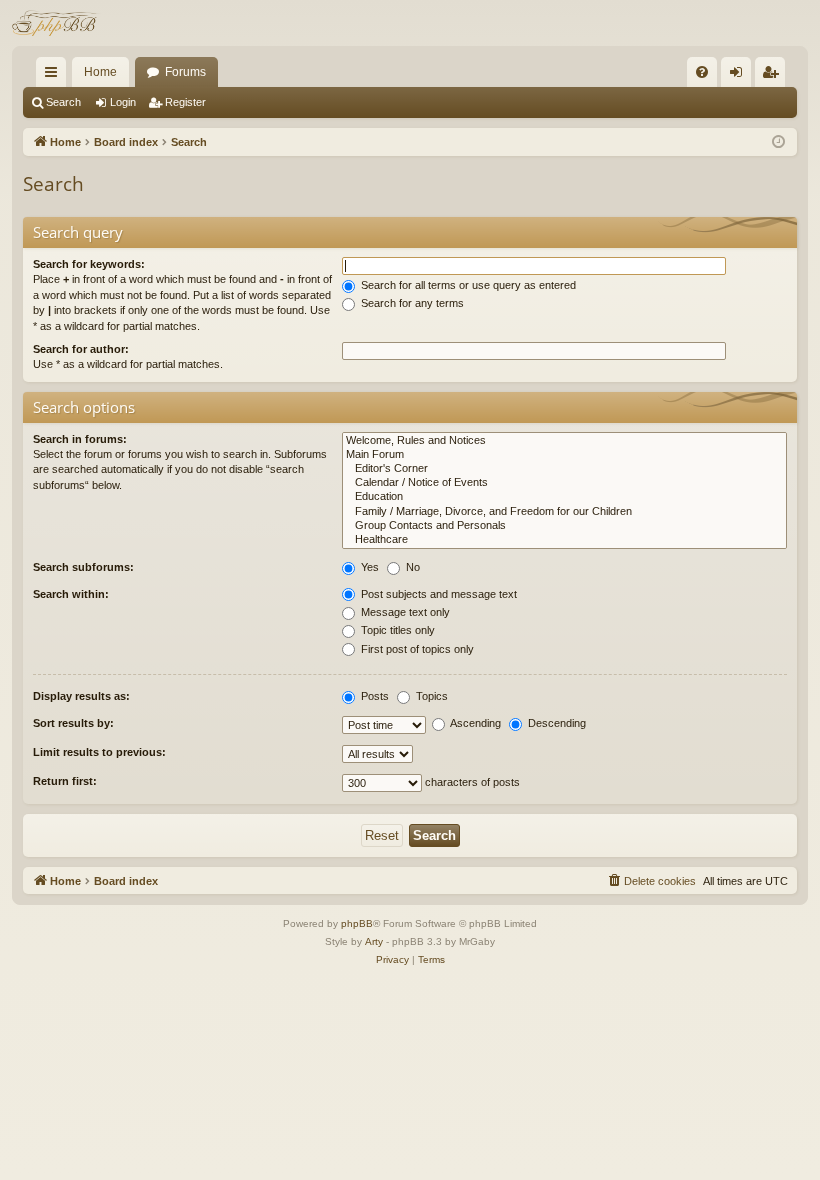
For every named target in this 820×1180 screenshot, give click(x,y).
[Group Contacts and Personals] (564, 526)
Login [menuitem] (740, 76)
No (411, 567)
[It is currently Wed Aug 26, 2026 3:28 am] (778, 142)
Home (100, 72)
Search (63, 102)
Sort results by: (73, 723)
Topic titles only (396, 630)
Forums (185, 72)
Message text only (404, 612)
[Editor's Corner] (564, 469)
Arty (374, 941)
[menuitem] (702, 72)
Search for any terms (411, 303)
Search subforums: (83, 567)
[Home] (56, 23)
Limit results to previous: (99, 752)
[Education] (564, 497)
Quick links (55, 76)
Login (123, 102)
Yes (368, 567)
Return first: (65, 781)
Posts (373, 696)
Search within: (71, 594)
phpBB (357, 923)
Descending (555, 723)
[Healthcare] (564, 540)
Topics (430, 696)
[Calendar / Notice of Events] (564, 483)
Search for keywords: (89, 264)
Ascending (474, 723)
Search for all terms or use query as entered (467, 285)
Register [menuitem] (774, 76)
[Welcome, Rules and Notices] (564, 441)
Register (185, 102)
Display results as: (81, 696)
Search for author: (81, 349)
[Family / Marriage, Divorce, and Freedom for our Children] (564, 512)
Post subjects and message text (437, 594)
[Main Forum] (564, 455)
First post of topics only (416, 649)
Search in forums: (80, 439)
